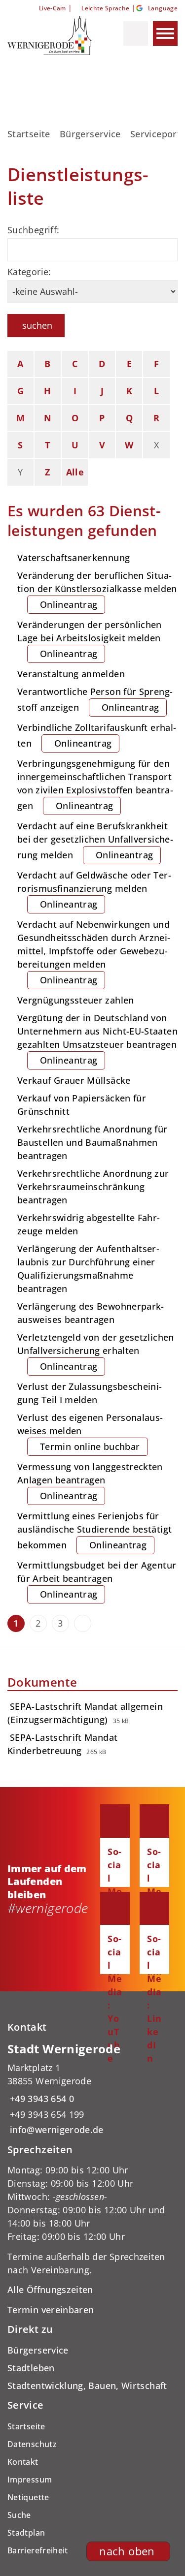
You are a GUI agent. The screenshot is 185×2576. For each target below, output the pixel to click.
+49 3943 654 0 (41, 2099)
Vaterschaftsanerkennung (74, 558)
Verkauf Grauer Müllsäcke (74, 1080)
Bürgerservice (90, 134)
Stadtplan (26, 2533)
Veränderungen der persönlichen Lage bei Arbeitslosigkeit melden (90, 639)
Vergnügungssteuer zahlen (76, 1000)
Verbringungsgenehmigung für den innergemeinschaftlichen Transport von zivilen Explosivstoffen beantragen (95, 785)
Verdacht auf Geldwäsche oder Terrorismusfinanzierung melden (94, 890)
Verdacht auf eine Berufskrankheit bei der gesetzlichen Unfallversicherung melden (95, 840)
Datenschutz (32, 2444)
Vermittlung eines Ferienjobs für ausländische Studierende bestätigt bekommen (94, 1530)
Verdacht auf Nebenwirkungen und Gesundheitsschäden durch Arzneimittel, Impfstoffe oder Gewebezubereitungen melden (94, 952)
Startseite (29, 134)
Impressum (30, 2480)
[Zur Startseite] (51, 35)
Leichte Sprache (105, 8)
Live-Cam (52, 8)
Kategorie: (29, 272)
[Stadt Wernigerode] (92, 2089)
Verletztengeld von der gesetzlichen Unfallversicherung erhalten (96, 1352)
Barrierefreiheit (38, 2550)
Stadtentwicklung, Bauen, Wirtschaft (87, 2386)
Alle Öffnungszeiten (50, 2290)
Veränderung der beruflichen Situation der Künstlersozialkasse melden (97, 590)
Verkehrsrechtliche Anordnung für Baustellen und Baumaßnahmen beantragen (92, 1142)
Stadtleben (31, 2368)
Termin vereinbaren (51, 2310)
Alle (75, 472)
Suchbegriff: (33, 230)
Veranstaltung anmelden (71, 674)
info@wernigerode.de (55, 2130)
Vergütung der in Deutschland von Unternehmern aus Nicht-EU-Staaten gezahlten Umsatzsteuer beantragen (97, 1039)
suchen (37, 325)
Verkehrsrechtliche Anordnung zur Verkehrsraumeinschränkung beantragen (93, 1187)
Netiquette (28, 2497)
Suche (19, 2515)
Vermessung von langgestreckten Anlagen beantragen (90, 1481)
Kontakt (23, 2462)
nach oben (127, 2551)
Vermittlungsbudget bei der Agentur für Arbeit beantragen (97, 1580)
